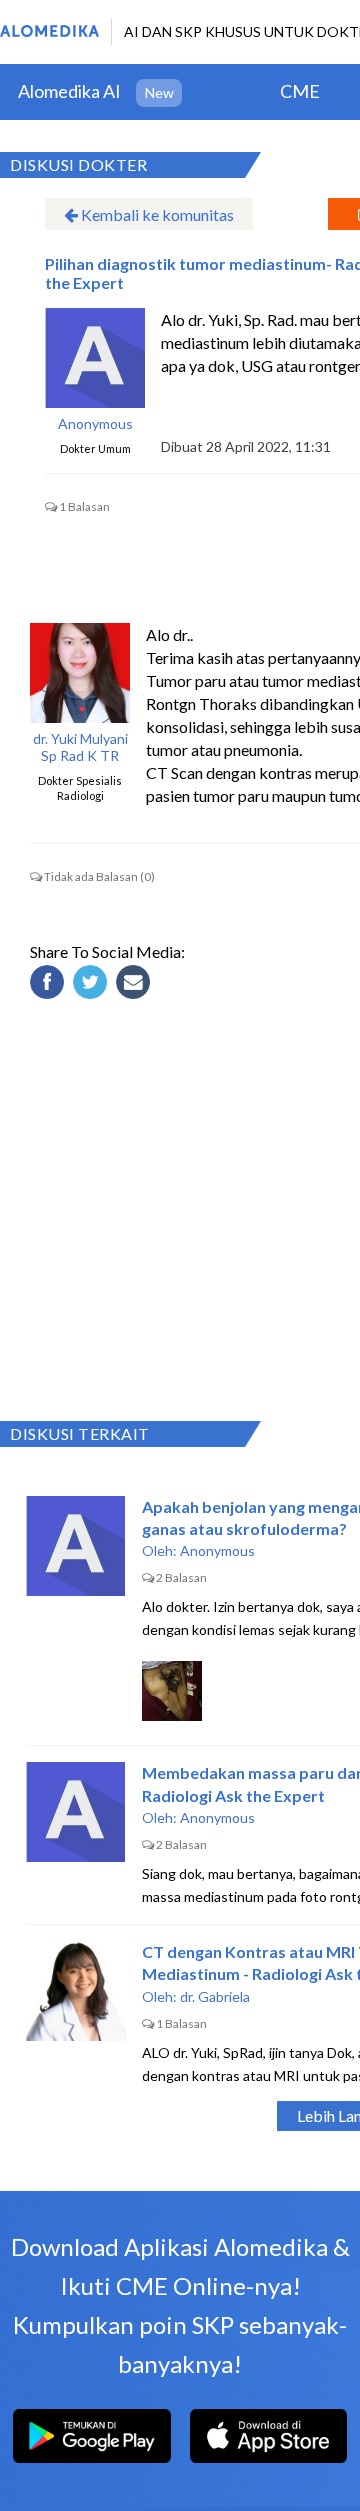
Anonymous (95, 424)
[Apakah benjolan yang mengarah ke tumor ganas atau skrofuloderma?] (76, 1546)
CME (300, 91)
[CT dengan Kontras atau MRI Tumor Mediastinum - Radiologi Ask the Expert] (76, 1991)
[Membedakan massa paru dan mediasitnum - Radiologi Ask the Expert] (76, 1812)
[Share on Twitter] (93, 985)
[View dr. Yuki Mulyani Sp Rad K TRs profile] (80, 673)
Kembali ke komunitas (156, 214)
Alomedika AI (69, 91)
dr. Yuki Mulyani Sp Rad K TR (80, 747)
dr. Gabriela (215, 1996)
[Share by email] (136, 985)
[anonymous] (95, 358)
